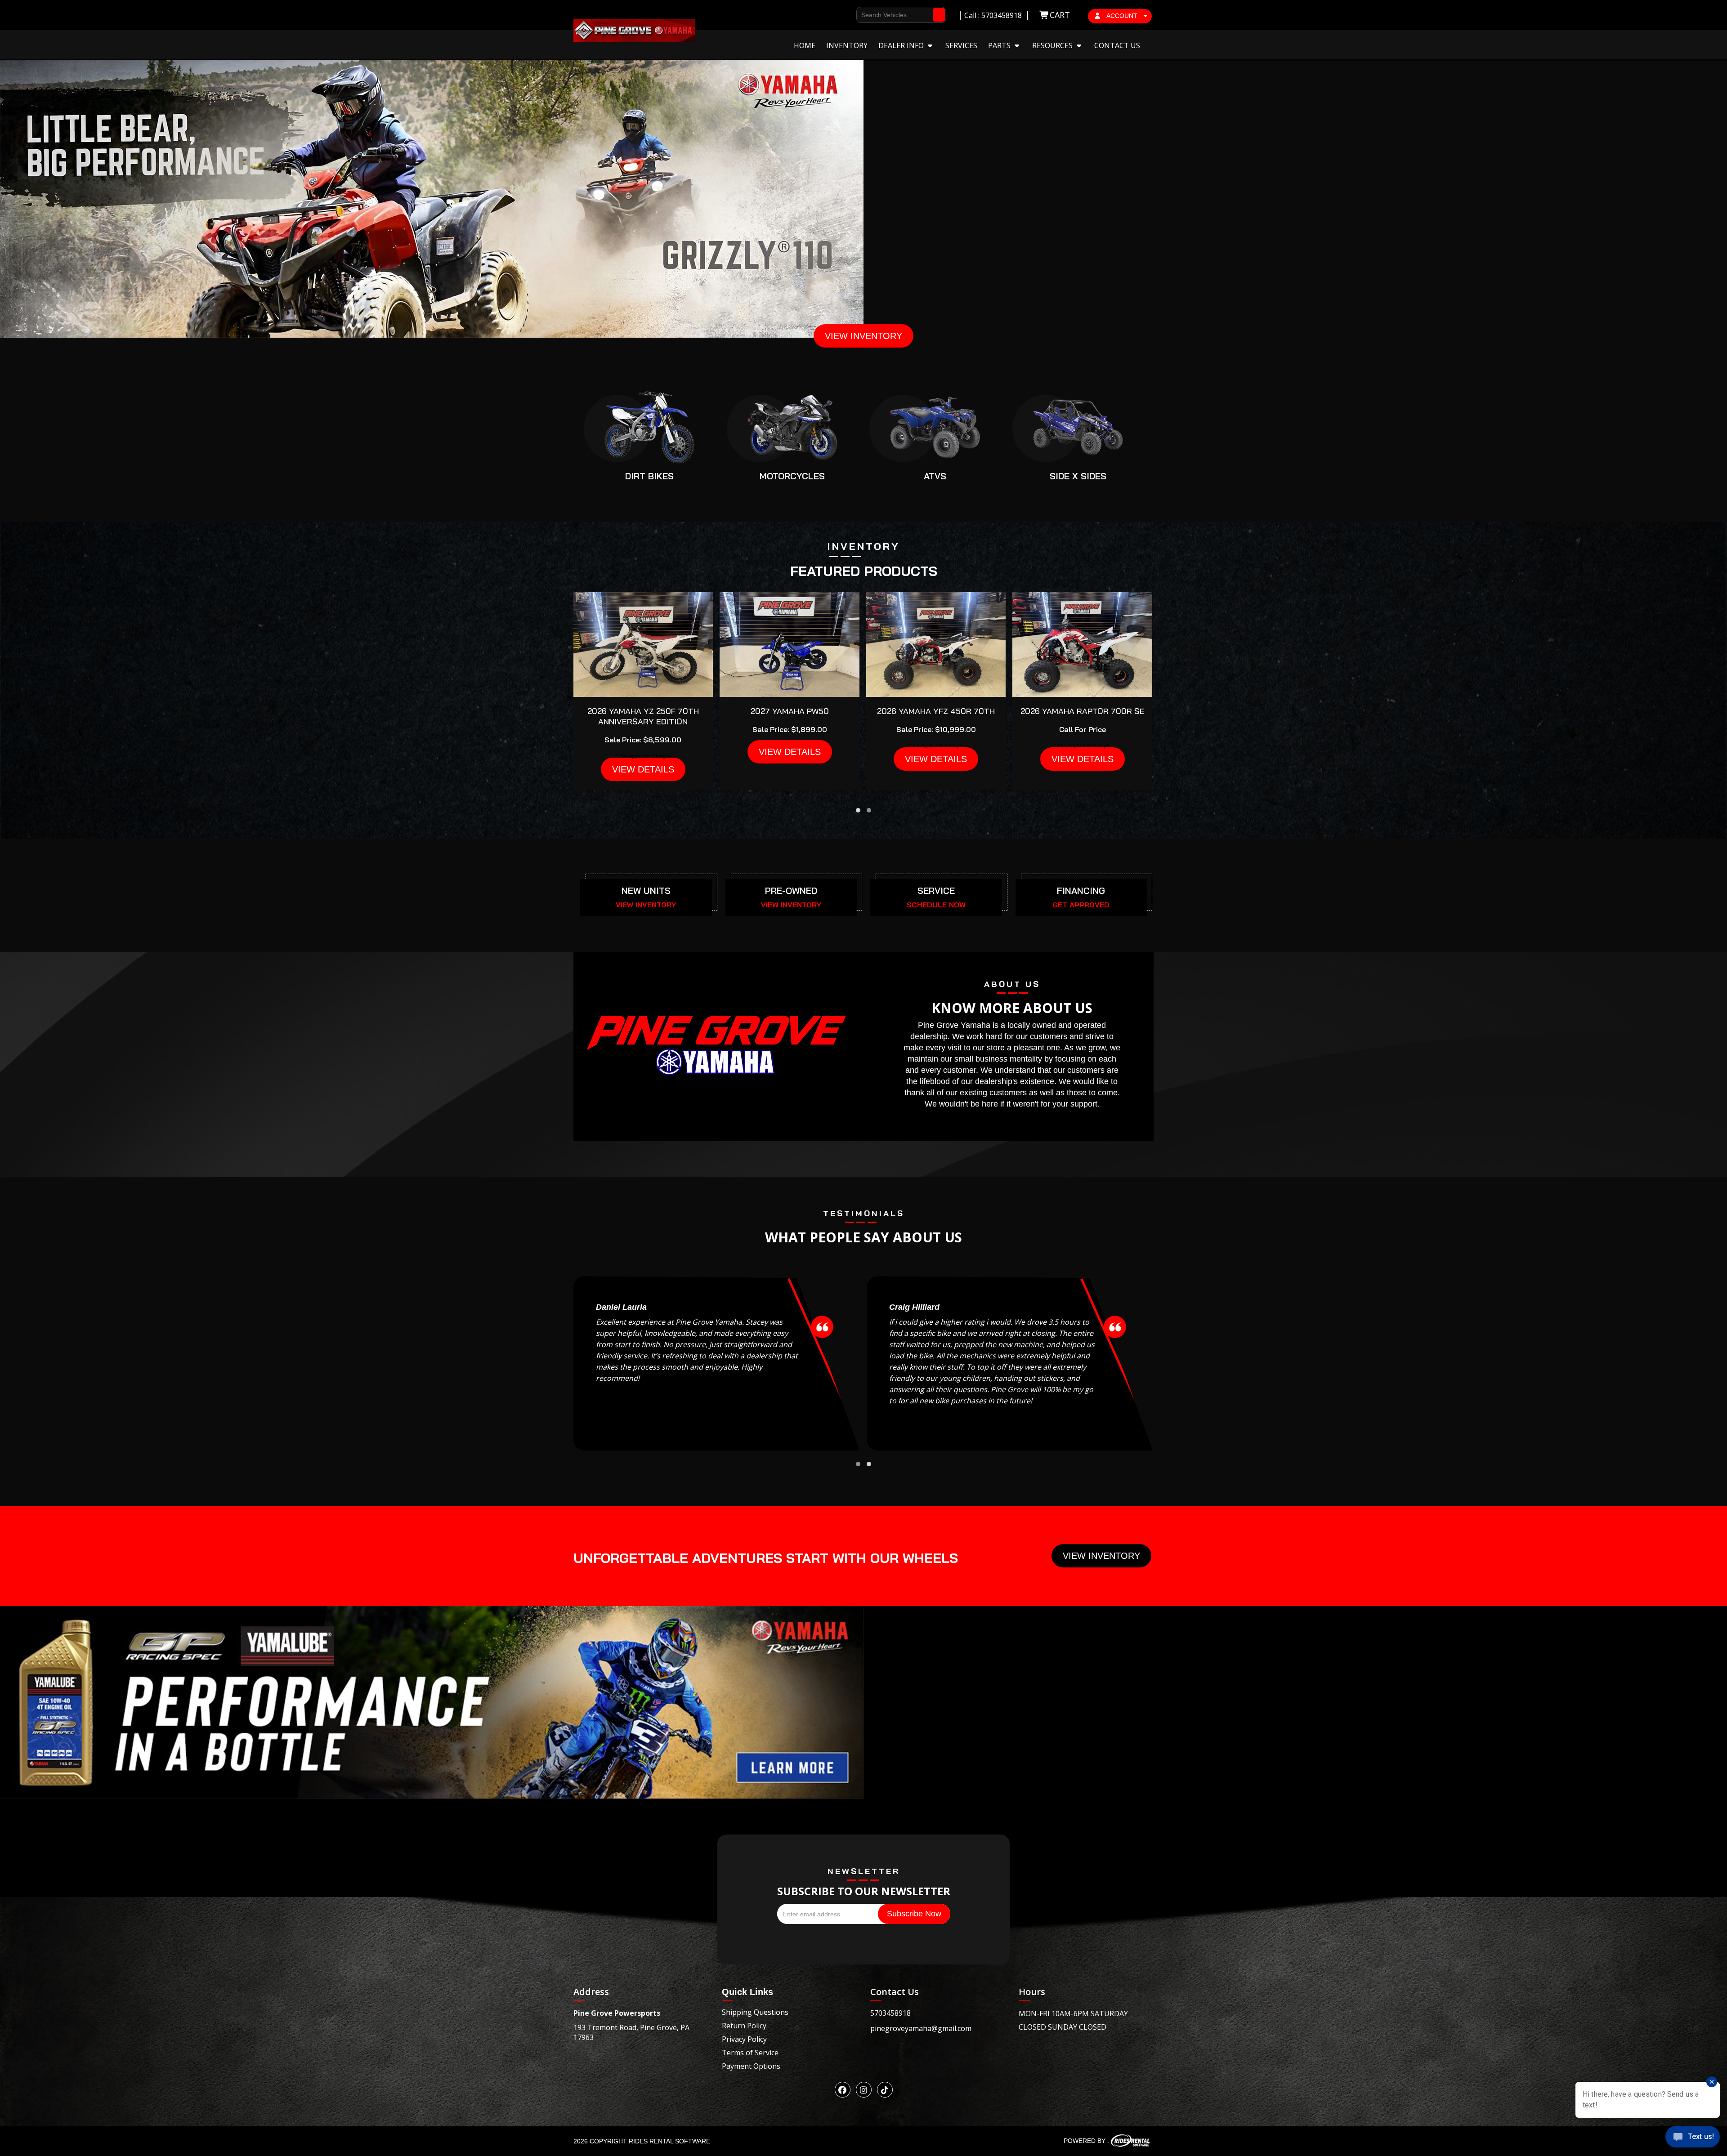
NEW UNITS (646, 891)
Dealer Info (902, 45)
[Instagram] (864, 2090)
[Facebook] (843, 2090)
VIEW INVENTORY (863, 336)
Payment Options (751, 2066)
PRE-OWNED (791, 891)
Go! (939, 11)
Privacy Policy (744, 2039)
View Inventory (1101, 1556)
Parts (1000, 45)
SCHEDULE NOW (936, 905)
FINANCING (1081, 891)
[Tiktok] (885, 2090)
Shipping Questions (755, 2012)
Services (961, 45)
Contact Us (1117, 45)
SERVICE (936, 891)
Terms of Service (750, 2053)
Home (805, 45)
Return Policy (744, 2026)
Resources (1053, 45)
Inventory (847, 45)
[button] (858, 810)
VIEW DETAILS (643, 769)
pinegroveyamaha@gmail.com (921, 2028)
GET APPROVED (1081, 905)
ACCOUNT (1122, 16)
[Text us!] (1693, 2138)
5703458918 (890, 2013)
